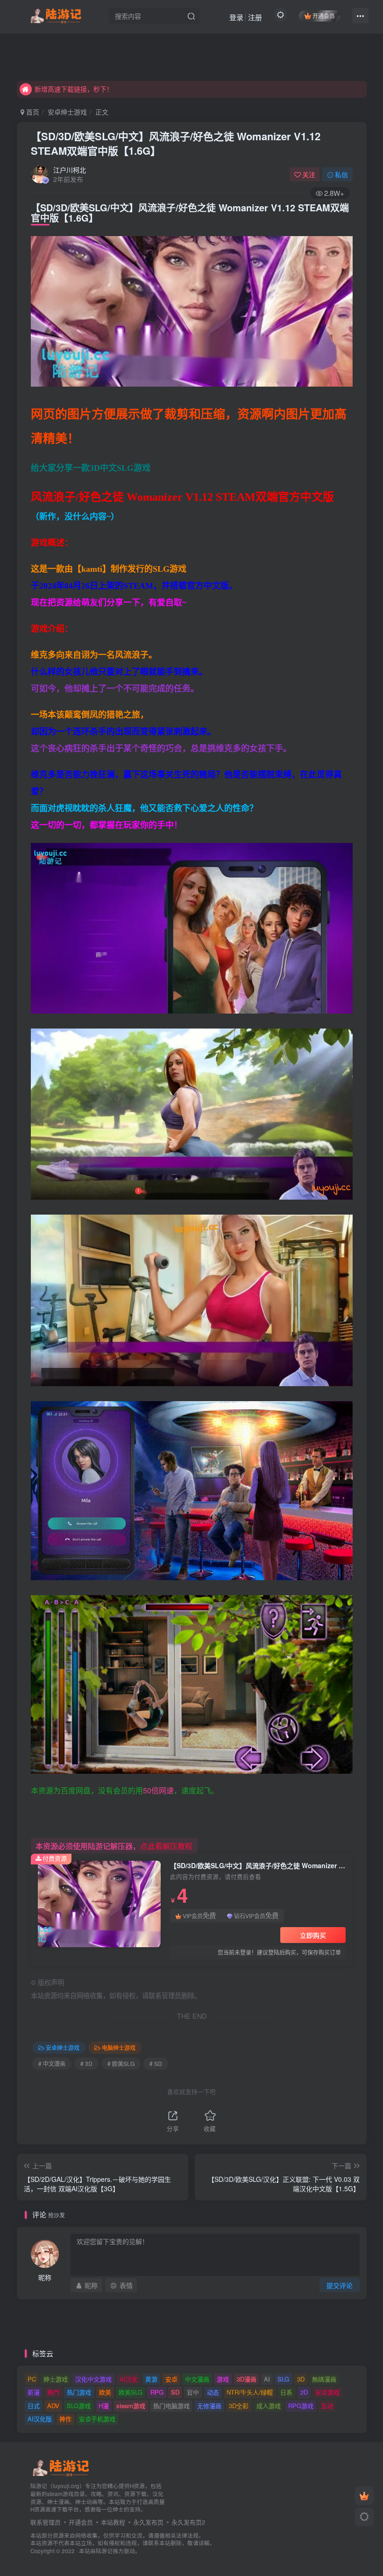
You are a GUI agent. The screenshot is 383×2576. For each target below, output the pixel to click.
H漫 (104, 2406)
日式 (34, 2406)
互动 (327, 2406)
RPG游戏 (301, 2406)
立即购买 (313, 1935)
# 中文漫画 (52, 2063)
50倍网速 (158, 1790)
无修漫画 (209, 2406)
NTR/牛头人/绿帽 (250, 2392)
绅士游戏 (56, 2379)
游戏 (223, 2379)
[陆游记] (56, 14)
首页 (32, 112)
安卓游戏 (327, 2392)
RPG (157, 2392)
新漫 (34, 2392)
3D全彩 (239, 2406)
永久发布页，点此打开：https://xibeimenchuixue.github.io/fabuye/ (131, 89)
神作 (65, 2419)
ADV (53, 2406)
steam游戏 (131, 2406)
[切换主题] (364, 2517)
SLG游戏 (79, 2406)
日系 (286, 2392)
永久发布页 (148, 2522)
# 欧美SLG (121, 2063)
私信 (341, 174)
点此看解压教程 (166, 1846)
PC (32, 2379)
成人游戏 (269, 2406)
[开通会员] (364, 2496)
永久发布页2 (188, 2522)
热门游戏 (79, 2392)
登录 (236, 17)
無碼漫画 (324, 2379)
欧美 (105, 2392)
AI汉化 (129, 2379)
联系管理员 (46, 2522)
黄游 (151, 2379)
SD (175, 2392)
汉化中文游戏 (93, 2379)
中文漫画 (197, 2379)
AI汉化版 (40, 2419)
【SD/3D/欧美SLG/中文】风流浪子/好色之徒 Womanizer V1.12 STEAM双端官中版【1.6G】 (176, 143)
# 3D (86, 2063)
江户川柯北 (70, 170)
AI (267, 2379)
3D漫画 (247, 2379)
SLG (283, 2379)
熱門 (53, 2392)
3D (301, 2379)
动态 (213, 2392)
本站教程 (113, 2522)
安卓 (171, 2379)
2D (304, 2392)
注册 (255, 17)
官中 (193, 2392)
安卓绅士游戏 (67, 112)
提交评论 (340, 2285)
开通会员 (324, 16)
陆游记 (104, 2551)
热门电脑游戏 (171, 2406)
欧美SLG (131, 2392)
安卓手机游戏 (97, 2419)
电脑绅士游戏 (119, 2047)
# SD (156, 2063)
